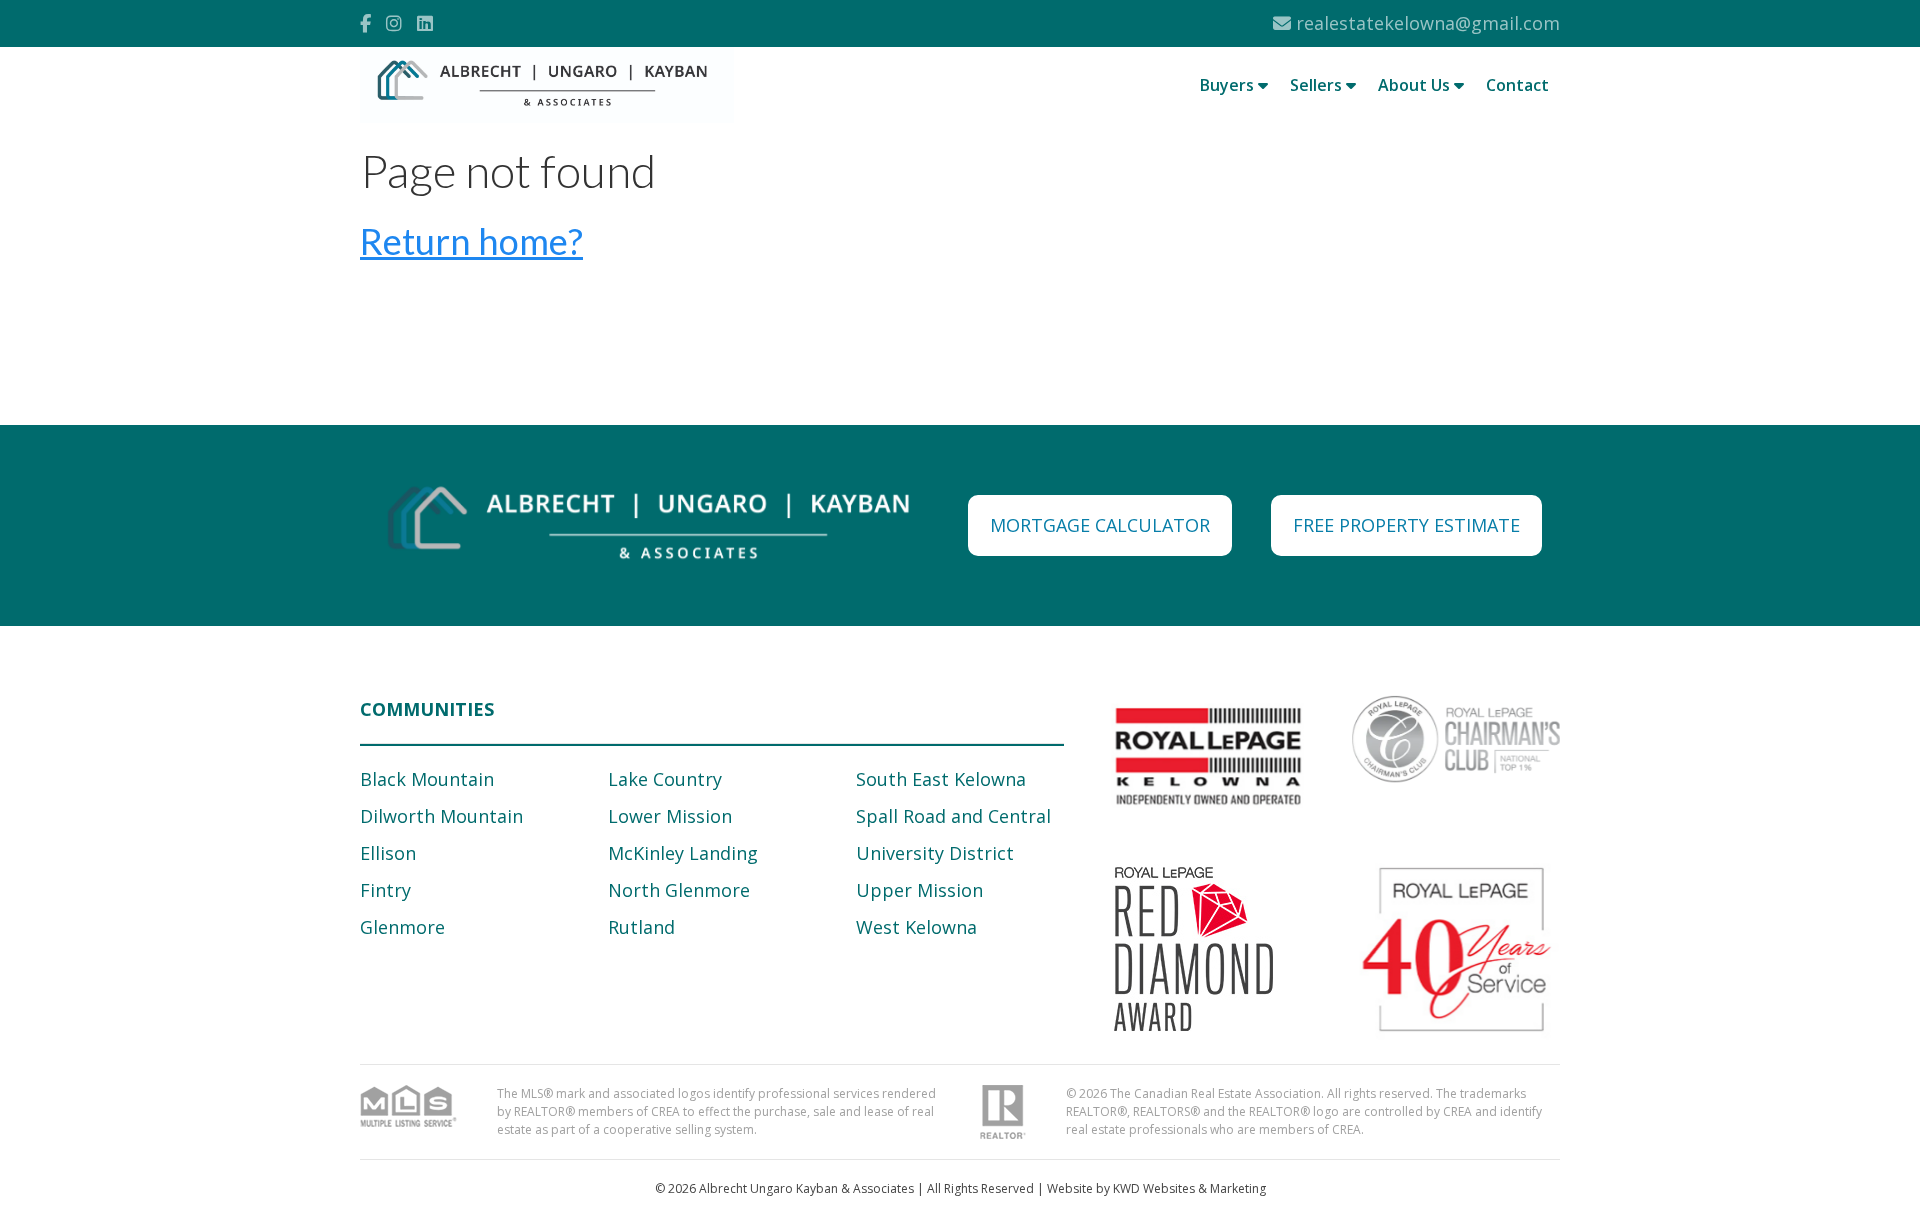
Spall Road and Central (953, 816)
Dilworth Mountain (441, 816)
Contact (1517, 85)
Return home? (471, 241)
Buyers (1229, 85)
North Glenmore (679, 890)
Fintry (385, 890)
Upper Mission (919, 890)
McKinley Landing (683, 853)
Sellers (1318, 85)
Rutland (641, 927)
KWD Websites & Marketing (1189, 1188)
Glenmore (402, 927)
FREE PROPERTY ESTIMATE (1406, 525)
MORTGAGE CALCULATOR (1100, 525)
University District (935, 853)
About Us (1416, 85)
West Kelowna (916, 927)
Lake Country (665, 779)
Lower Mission (670, 816)
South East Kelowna (941, 779)
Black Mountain (427, 779)
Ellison (388, 853)
